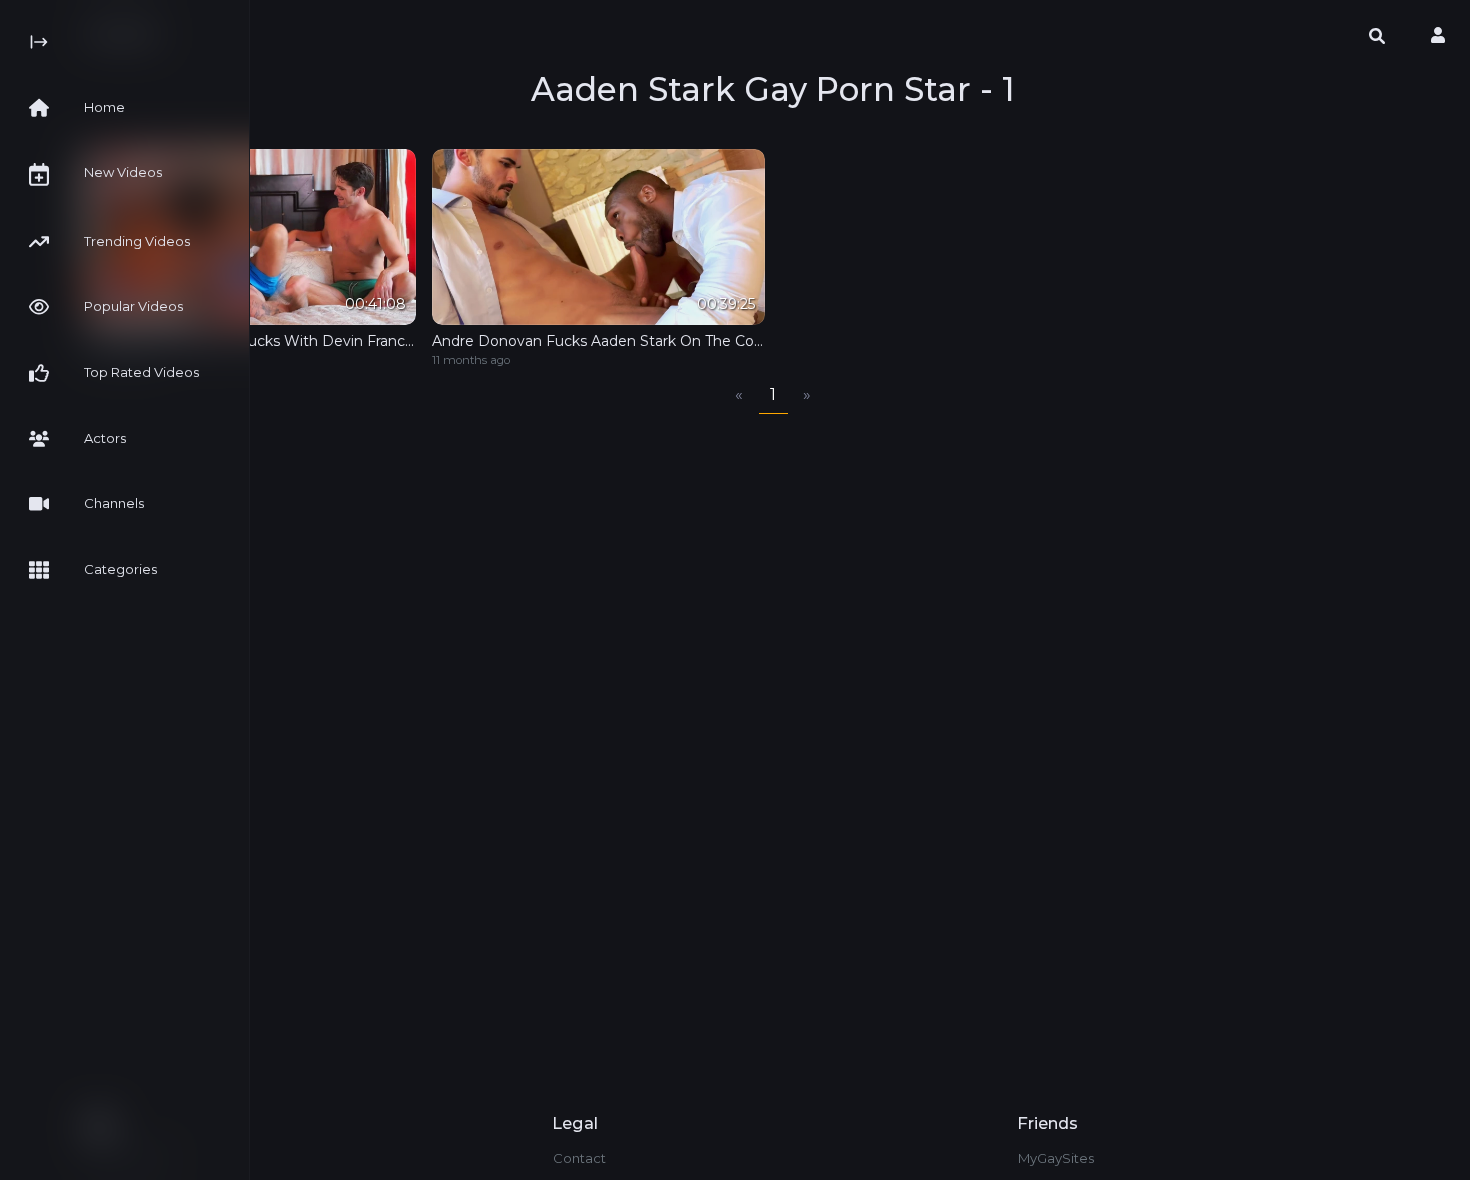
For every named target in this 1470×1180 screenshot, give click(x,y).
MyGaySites (1056, 1158)
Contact (579, 1158)
